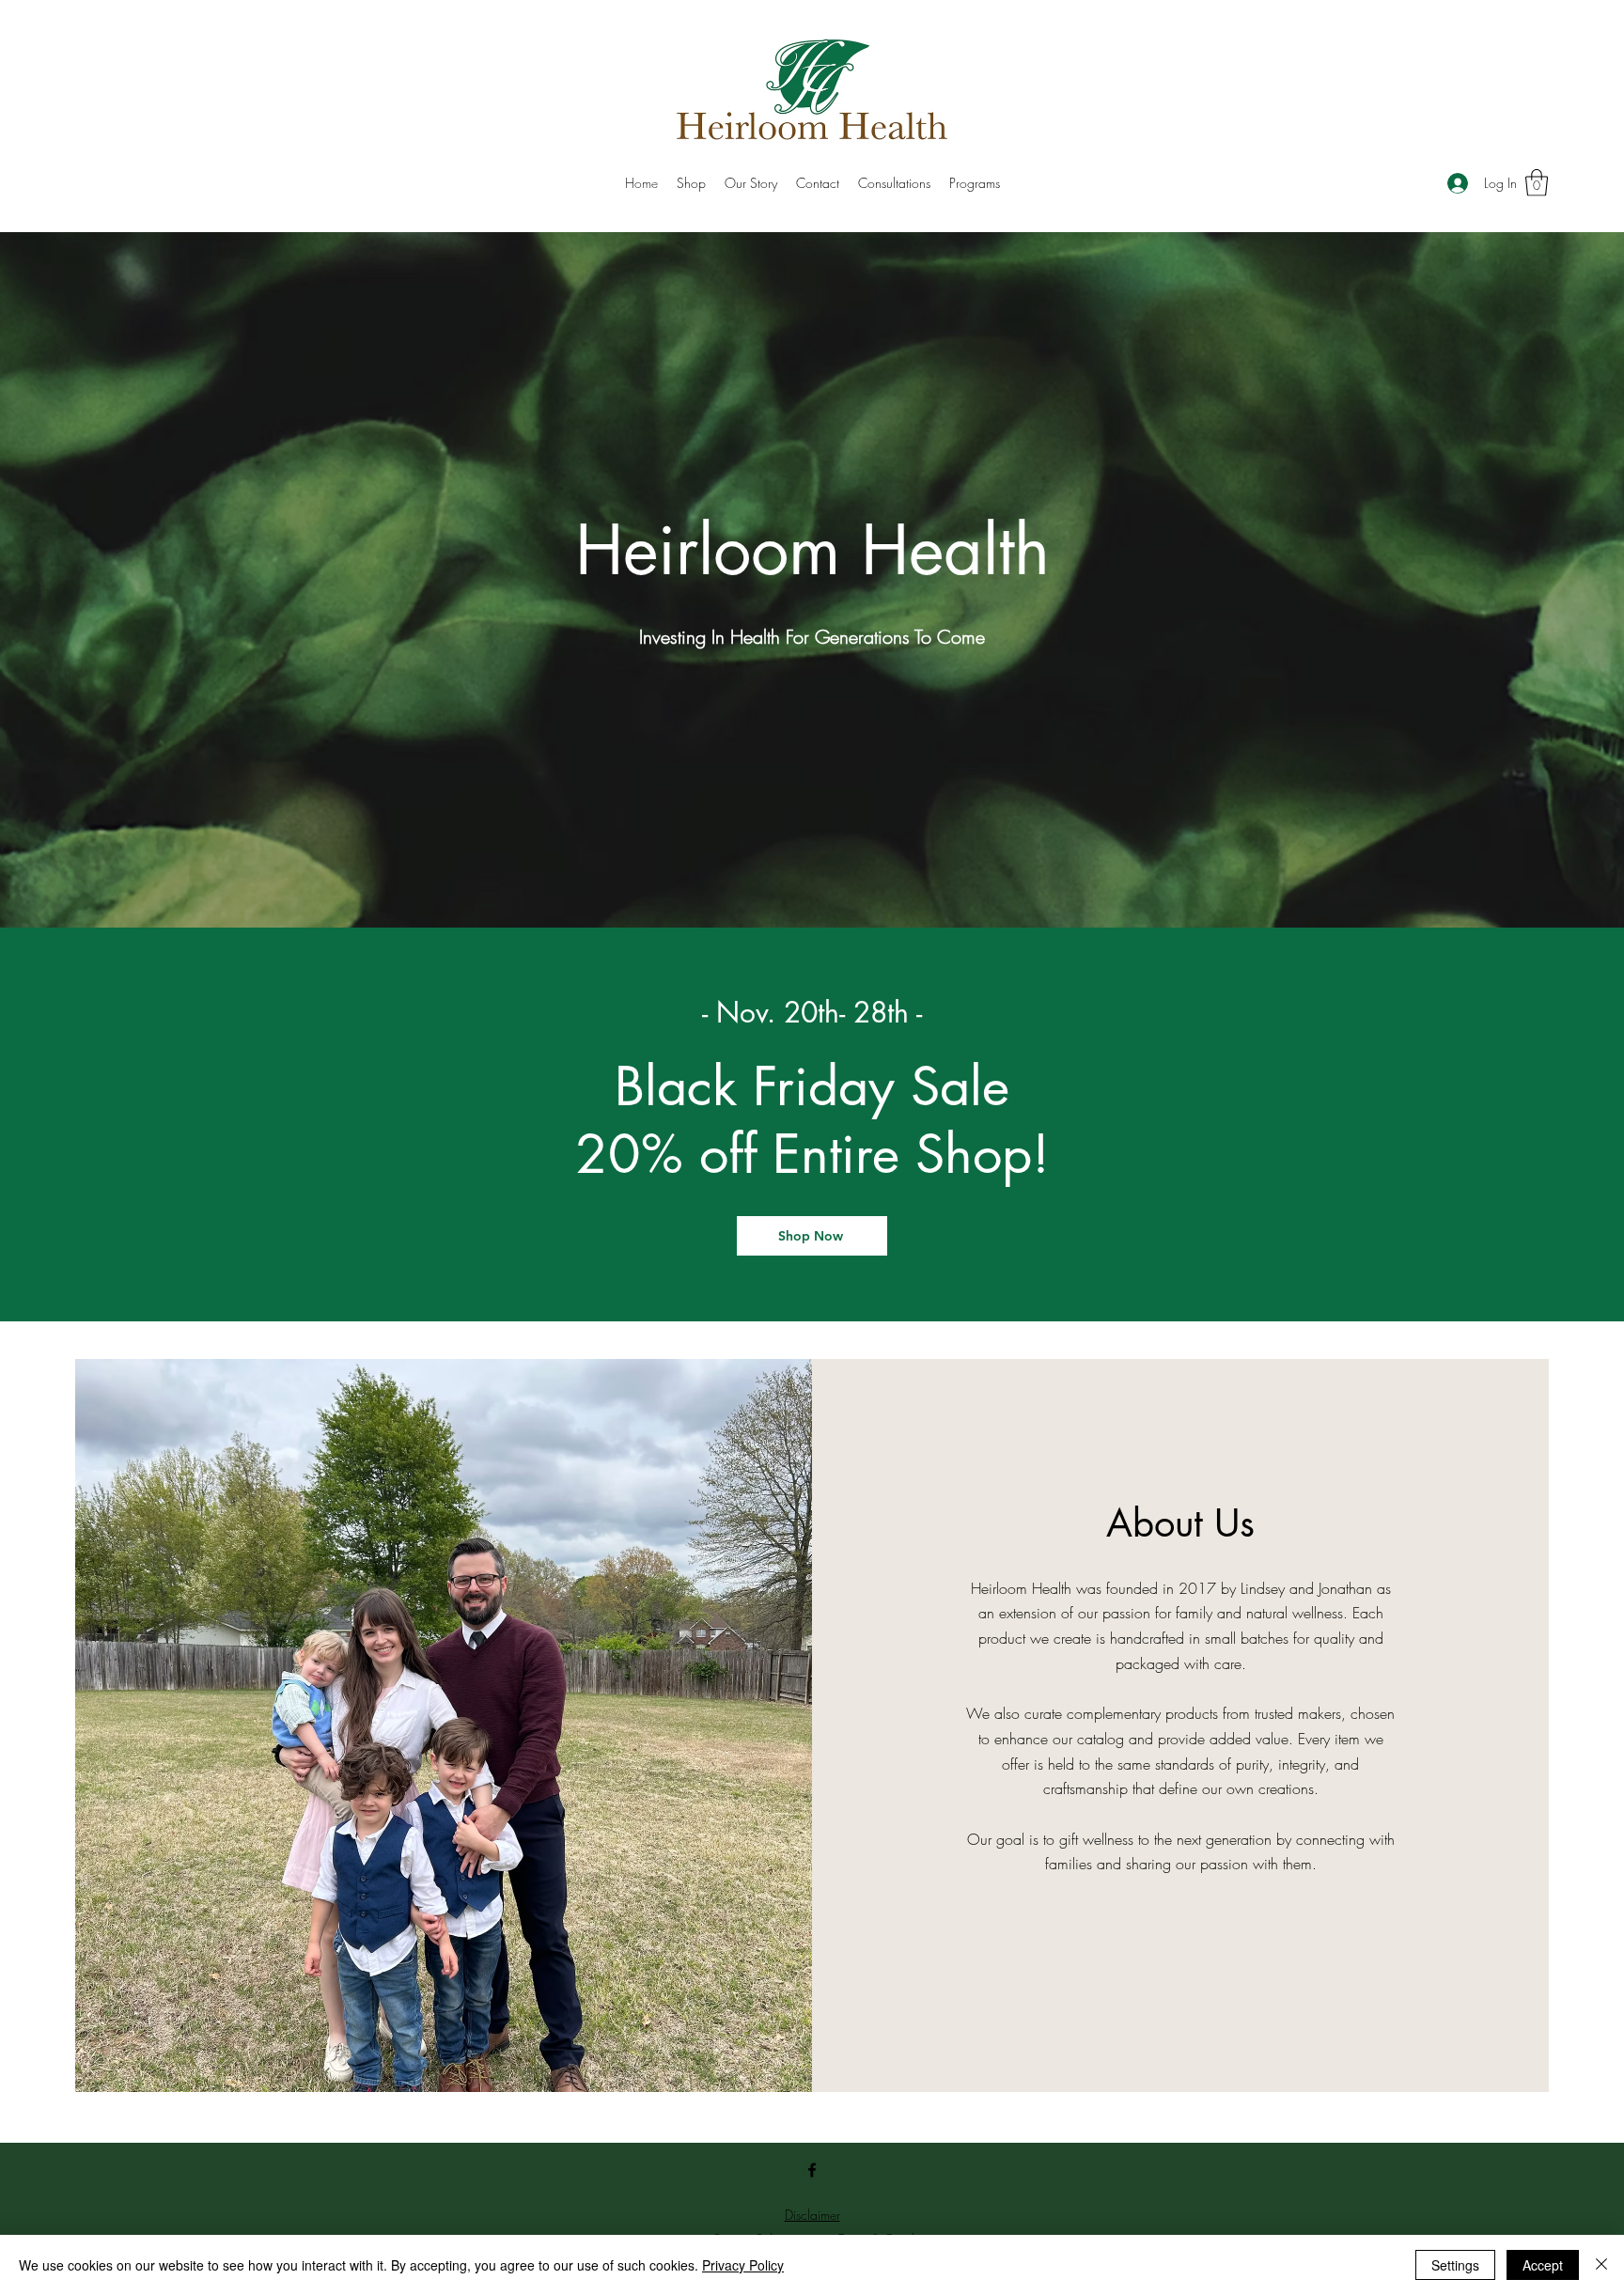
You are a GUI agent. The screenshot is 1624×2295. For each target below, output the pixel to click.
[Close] (1601, 2265)
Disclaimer (812, 2215)
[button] (1537, 183)
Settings (1455, 2265)
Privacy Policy (743, 2265)
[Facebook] (812, 2170)
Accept (1543, 2265)
